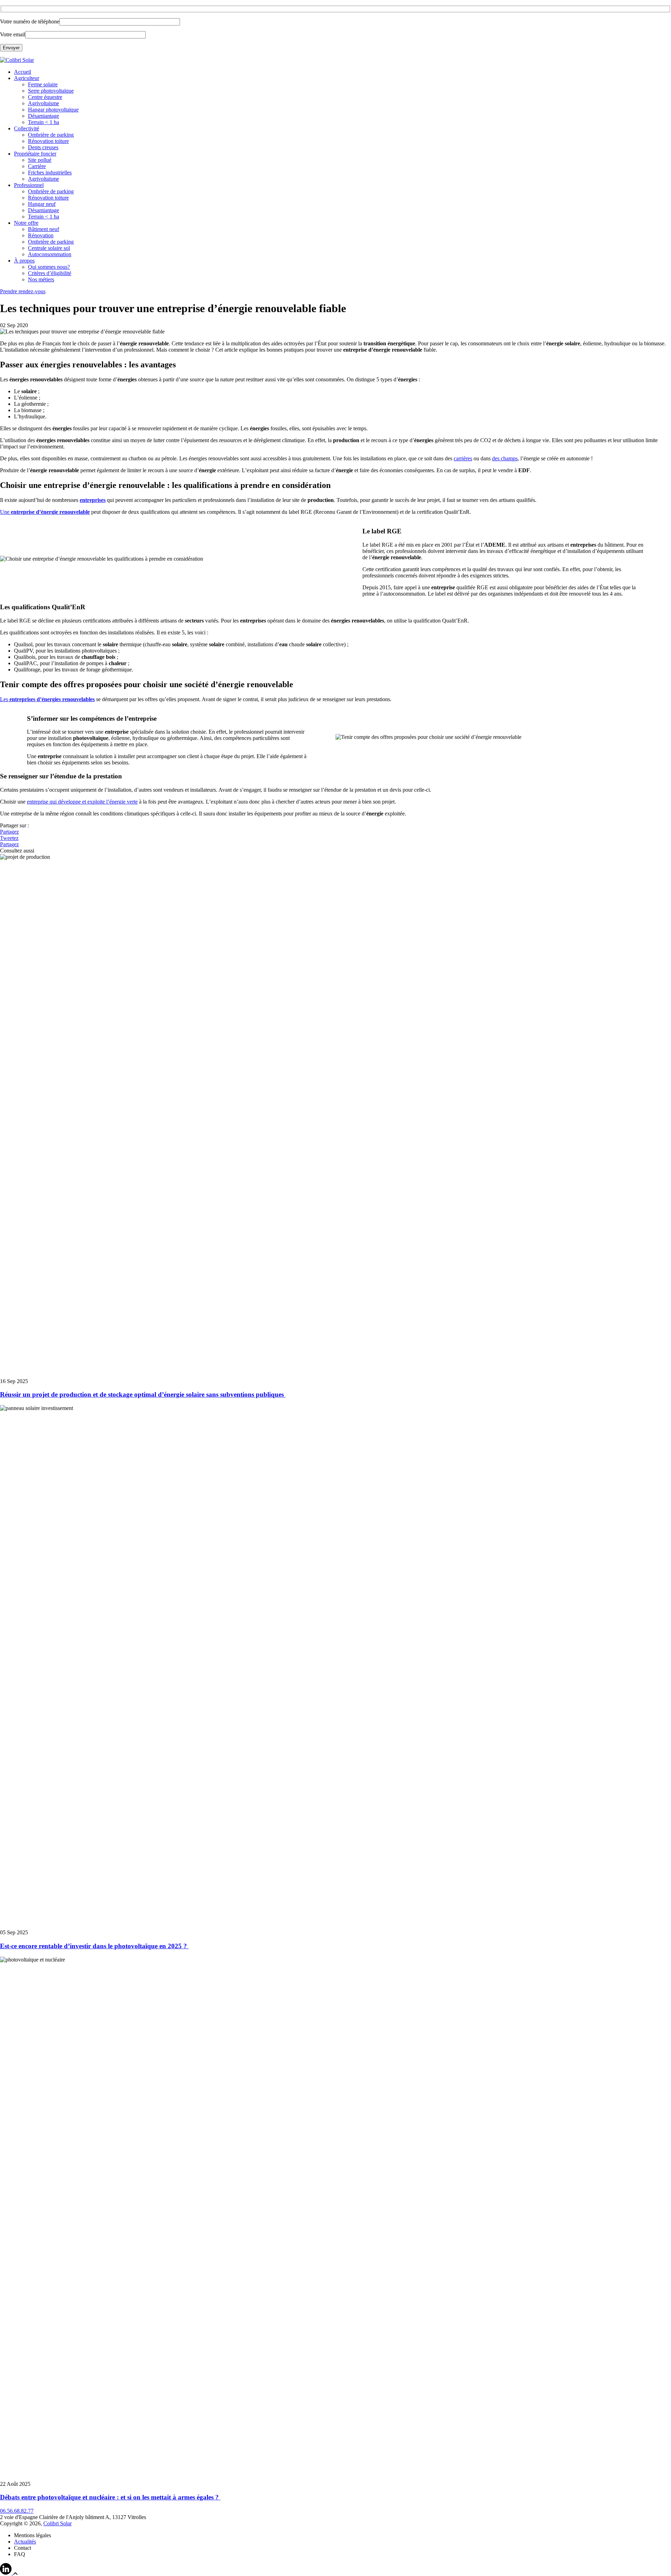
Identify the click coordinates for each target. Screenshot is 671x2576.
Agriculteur (27, 78)
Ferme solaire (43, 84)
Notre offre (26, 223)
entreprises (93, 500)
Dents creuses (43, 147)
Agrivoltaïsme (44, 103)
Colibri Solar (57, 2523)
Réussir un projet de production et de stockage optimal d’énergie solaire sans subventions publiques (143, 1394)
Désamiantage (44, 116)
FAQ (20, 2554)
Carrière (37, 166)
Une (45, 512)
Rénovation (41, 235)
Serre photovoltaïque (51, 91)
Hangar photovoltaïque (53, 110)
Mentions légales (33, 2535)
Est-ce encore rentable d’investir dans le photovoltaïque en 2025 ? (94, 1946)
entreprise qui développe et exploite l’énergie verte (82, 802)
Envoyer (11, 48)
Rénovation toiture (48, 141)
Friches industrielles (50, 172)
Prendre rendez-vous (23, 291)
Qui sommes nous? (49, 267)
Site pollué (40, 160)
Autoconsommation (50, 254)
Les (47, 699)
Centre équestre (45, 97)
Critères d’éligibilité (50, 273)
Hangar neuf (42, 204)
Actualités (25, 2542)
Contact (23, 2548)
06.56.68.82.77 (17, 2511)
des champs (505, 458)
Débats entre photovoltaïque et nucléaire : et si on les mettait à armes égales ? (110, 2497)
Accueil (23, 72)
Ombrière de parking (51, 135)
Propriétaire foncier (35, 154)
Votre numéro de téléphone (30, 21)
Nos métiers (41, 279)
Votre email (13, 34)
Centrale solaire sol (49, 248)
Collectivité (27, 128)
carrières (463, 458)
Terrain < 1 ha (44, 122)
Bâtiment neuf (44, 229)
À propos (24, 261)
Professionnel (29, 185)
